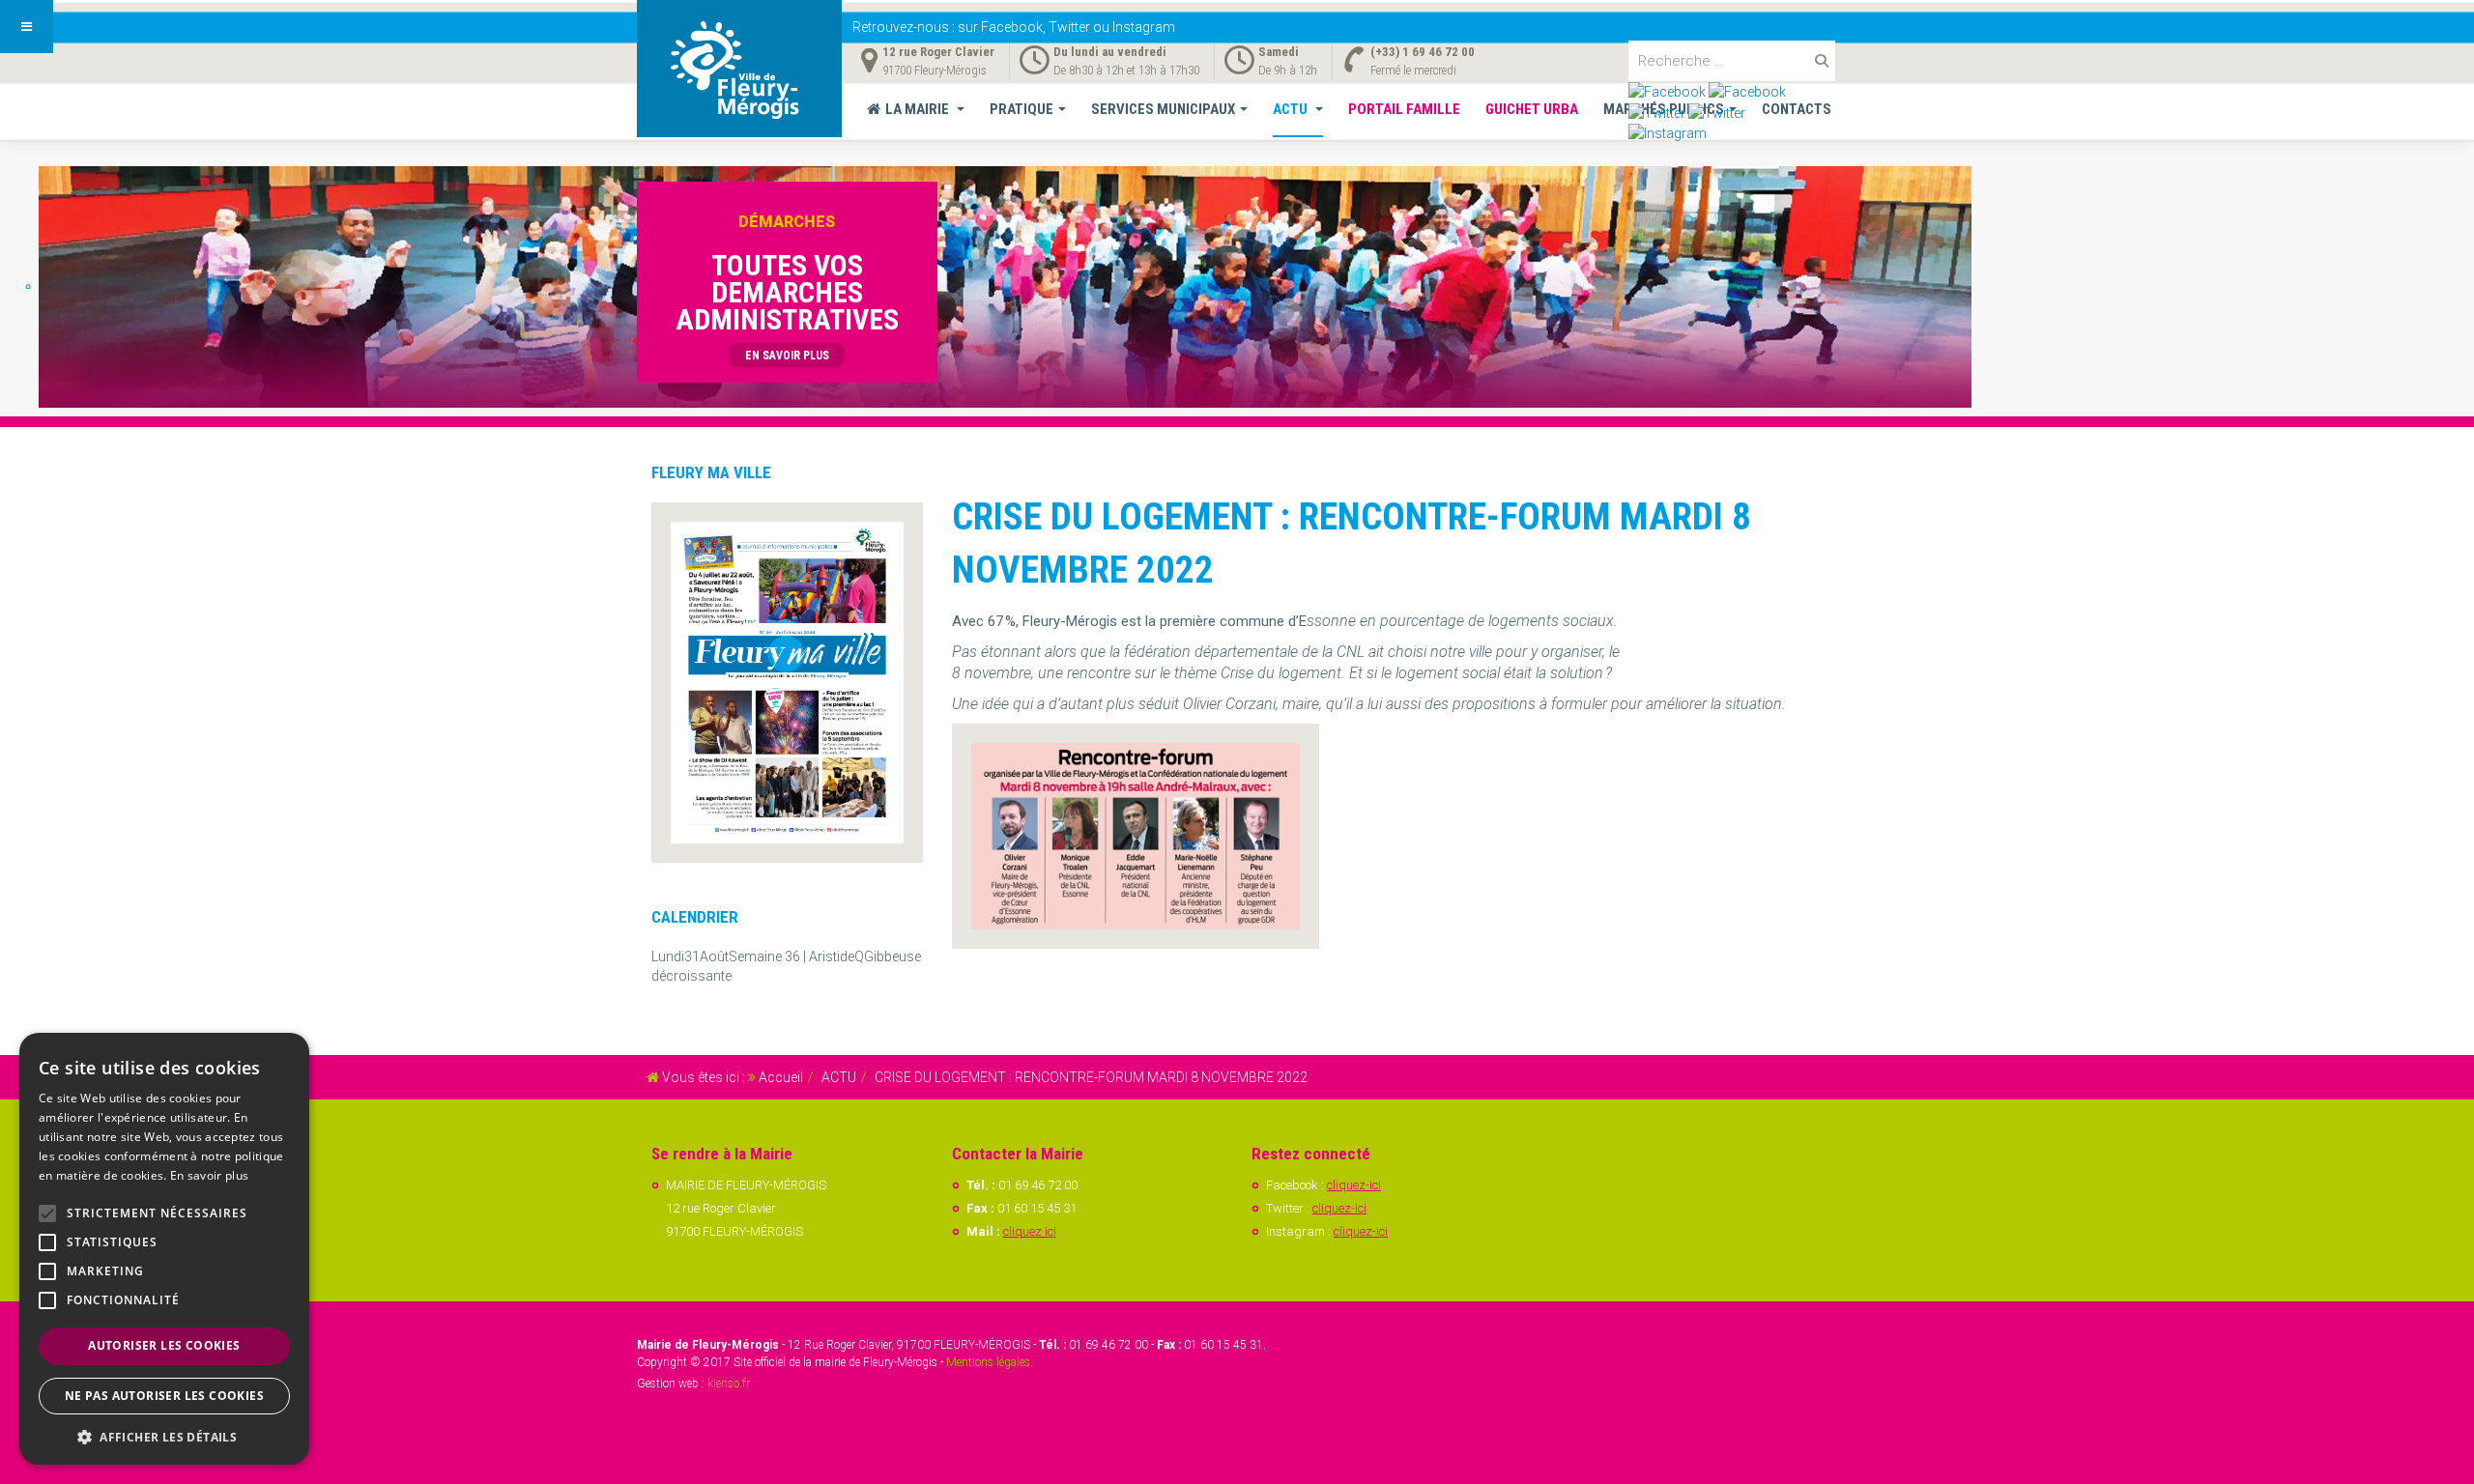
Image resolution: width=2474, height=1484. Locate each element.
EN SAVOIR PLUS (787, 356)
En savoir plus (209, 1175)
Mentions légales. (990, 1362)
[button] (164, 1436)
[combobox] (1732, 61)
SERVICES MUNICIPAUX (1163, 109)
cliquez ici (1030, 1231)
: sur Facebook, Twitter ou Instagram (1014, 27)
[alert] (164, 1249)
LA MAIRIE (919, 109)
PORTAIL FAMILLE (1404, 109)
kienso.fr (729, 1384)
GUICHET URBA (1532, 109)
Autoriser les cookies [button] (164, 1345)
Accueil (781, 1077)
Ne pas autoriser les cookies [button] (164, 1396)
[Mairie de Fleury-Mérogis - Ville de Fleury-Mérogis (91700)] (739, 69)
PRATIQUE (1021, 109)
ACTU (1292, 109)
